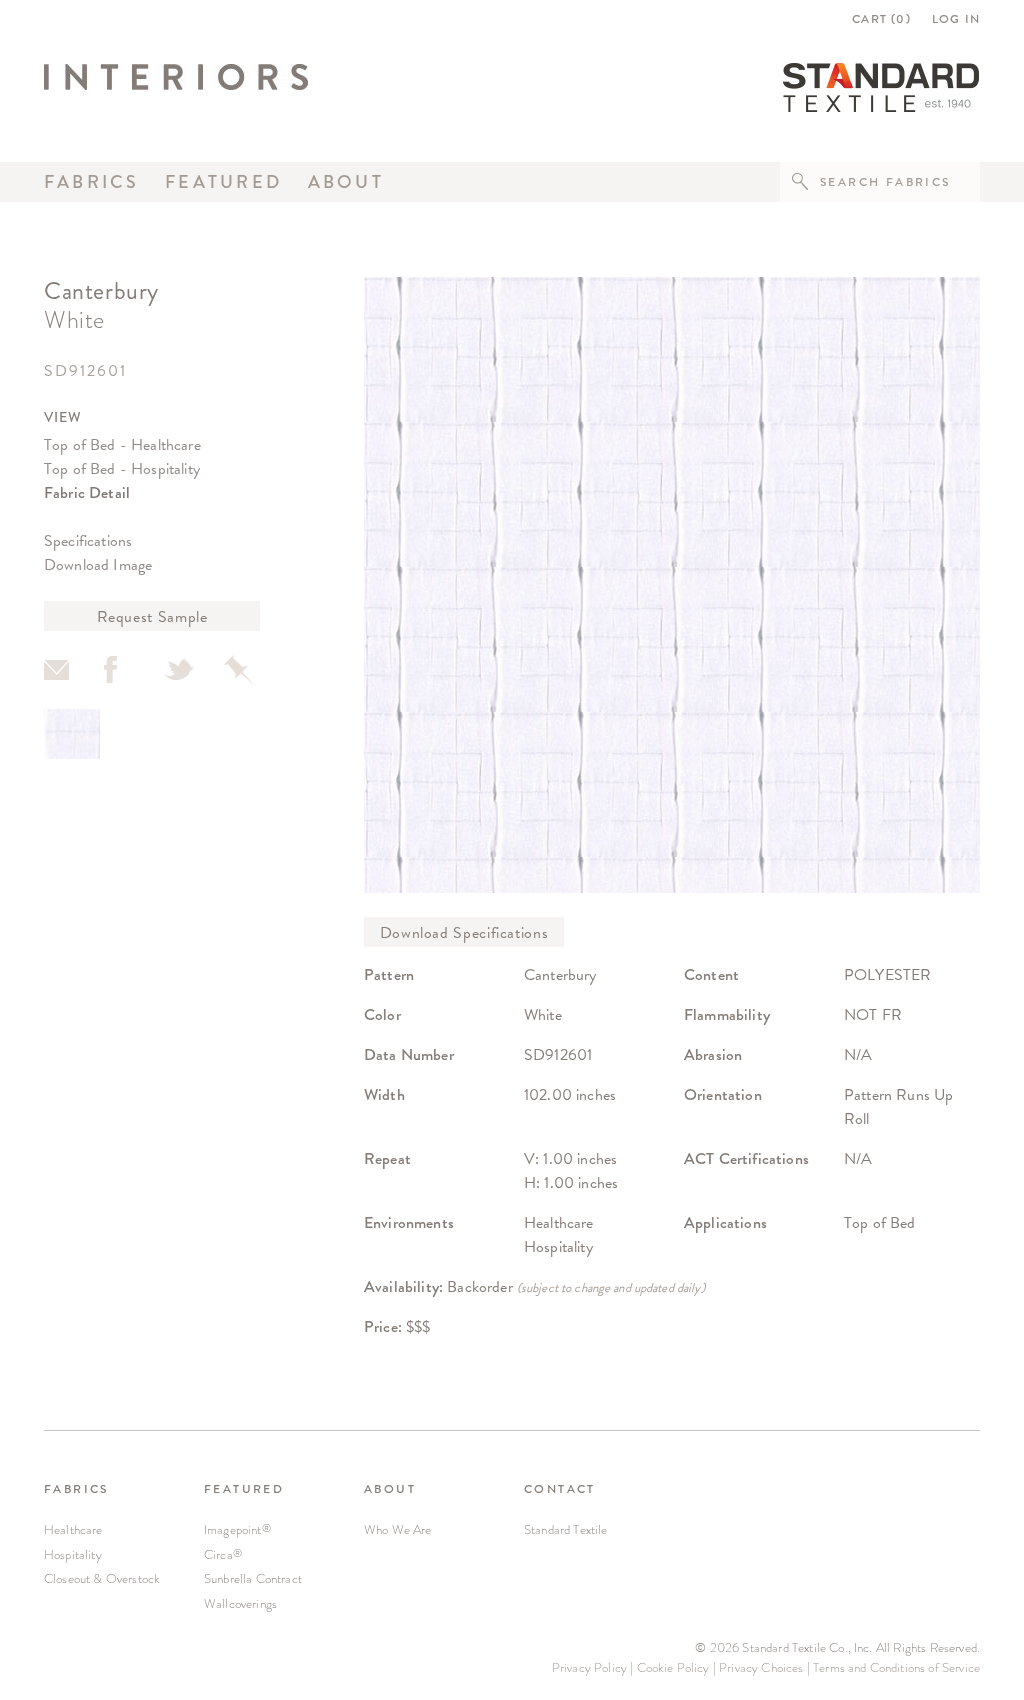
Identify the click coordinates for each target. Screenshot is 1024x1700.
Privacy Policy (589, 1667)
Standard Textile (566, 1529)
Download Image (98, 564)
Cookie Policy (673, 1667)
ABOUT (390, 1489)
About (346, 182)
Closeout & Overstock (102, 1578)
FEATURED (244, 1489)
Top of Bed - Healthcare (122, 444)
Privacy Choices (761, 1667)
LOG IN (956, 19)
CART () (881, 19)
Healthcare (73, 1529)
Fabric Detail (87, 492)
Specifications (88, 540)
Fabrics (92, 182)
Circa (223, 1554)
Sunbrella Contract (253, 1578)
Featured (223, 182)
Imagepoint (237, 1529)
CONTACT (560, 1489)
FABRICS (76, 1489)
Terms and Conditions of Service (896, 1667)
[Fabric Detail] (72, 734)
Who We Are (398, 1529)
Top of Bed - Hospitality (122, 468)
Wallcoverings (240, 1603)
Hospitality (73, 1554)
